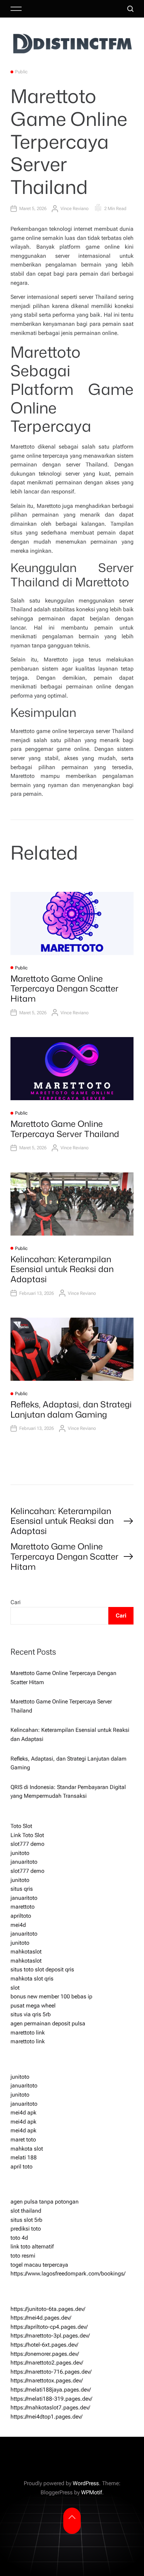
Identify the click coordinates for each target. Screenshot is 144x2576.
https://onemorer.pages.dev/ (45, 2354)
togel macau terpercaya (39, 2265)
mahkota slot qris (32, 1979)
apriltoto (21, 1916)
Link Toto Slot (27, 1835)
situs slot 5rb (26, 2220)
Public (21, 72)
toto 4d (19, 2238)
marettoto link (28, 2033)
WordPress (86, 2483)
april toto (21, 2167)
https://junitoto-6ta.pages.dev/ (48, 2309)
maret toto (23, 2140)
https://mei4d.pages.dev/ (41, 2318)
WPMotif (92, 2492)
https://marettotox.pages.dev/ (47, 2380)
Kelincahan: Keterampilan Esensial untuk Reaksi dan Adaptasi (62, 1269)
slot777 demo (27, 1844)
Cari (16, 1602)
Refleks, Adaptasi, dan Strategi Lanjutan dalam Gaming (71, 1409)
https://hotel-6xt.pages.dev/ (44, 2345)
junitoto (20, 1853)
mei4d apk (23, 2113)
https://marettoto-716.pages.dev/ (51, 2372)
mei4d (18, 1925)
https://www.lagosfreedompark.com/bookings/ (68, 2274)
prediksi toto (26, 2229)
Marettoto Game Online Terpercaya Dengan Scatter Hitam (64, 989)
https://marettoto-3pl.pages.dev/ (50, 2336)
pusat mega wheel (33, 2006)
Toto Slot (21, 1826)
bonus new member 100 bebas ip (51, 1996)
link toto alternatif (32, 2247)
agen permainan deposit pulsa (48, 2023)
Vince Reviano (74, 208)
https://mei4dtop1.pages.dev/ (46, 2417)
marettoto (23, 1907)
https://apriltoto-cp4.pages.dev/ (49, 2327)
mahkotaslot (26, 1952)
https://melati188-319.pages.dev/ (51, 2399)
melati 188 (24, 2157)
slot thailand (26, 2211)
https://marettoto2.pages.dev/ (47, 2363)
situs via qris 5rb (31, 2014)
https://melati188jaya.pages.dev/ (51, 2390)
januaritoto (24, 1862)
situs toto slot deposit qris (42, 1969)
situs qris (22, 1889)
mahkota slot (27, 2149)
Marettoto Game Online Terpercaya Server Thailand (65, 1129)
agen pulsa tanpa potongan (45, 2202)
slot (15, 1988)
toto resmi (23, 2256)
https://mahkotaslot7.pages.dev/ (50, 2407)
